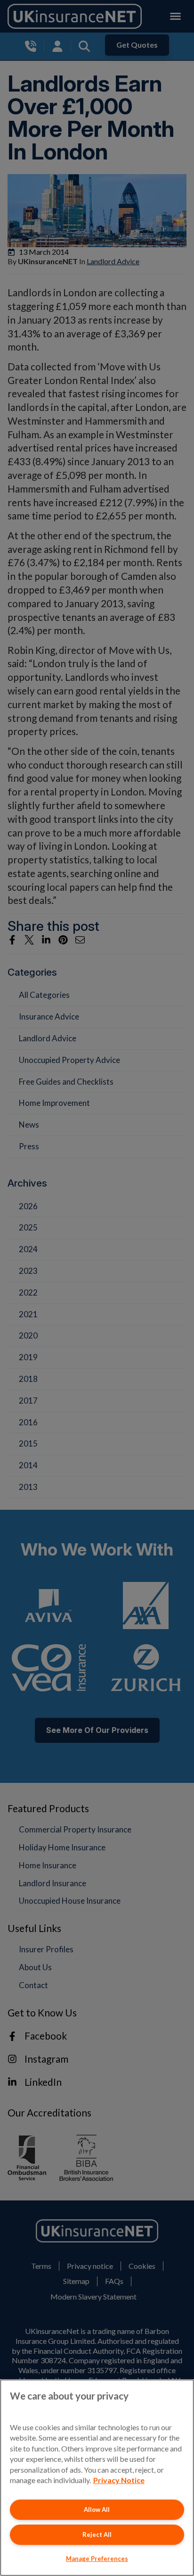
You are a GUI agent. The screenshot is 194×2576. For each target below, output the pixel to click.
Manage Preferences (97, 2559)
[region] (97, 2478)
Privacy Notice (119, 2480)
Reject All (97, 2534)
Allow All (97, 2509)
